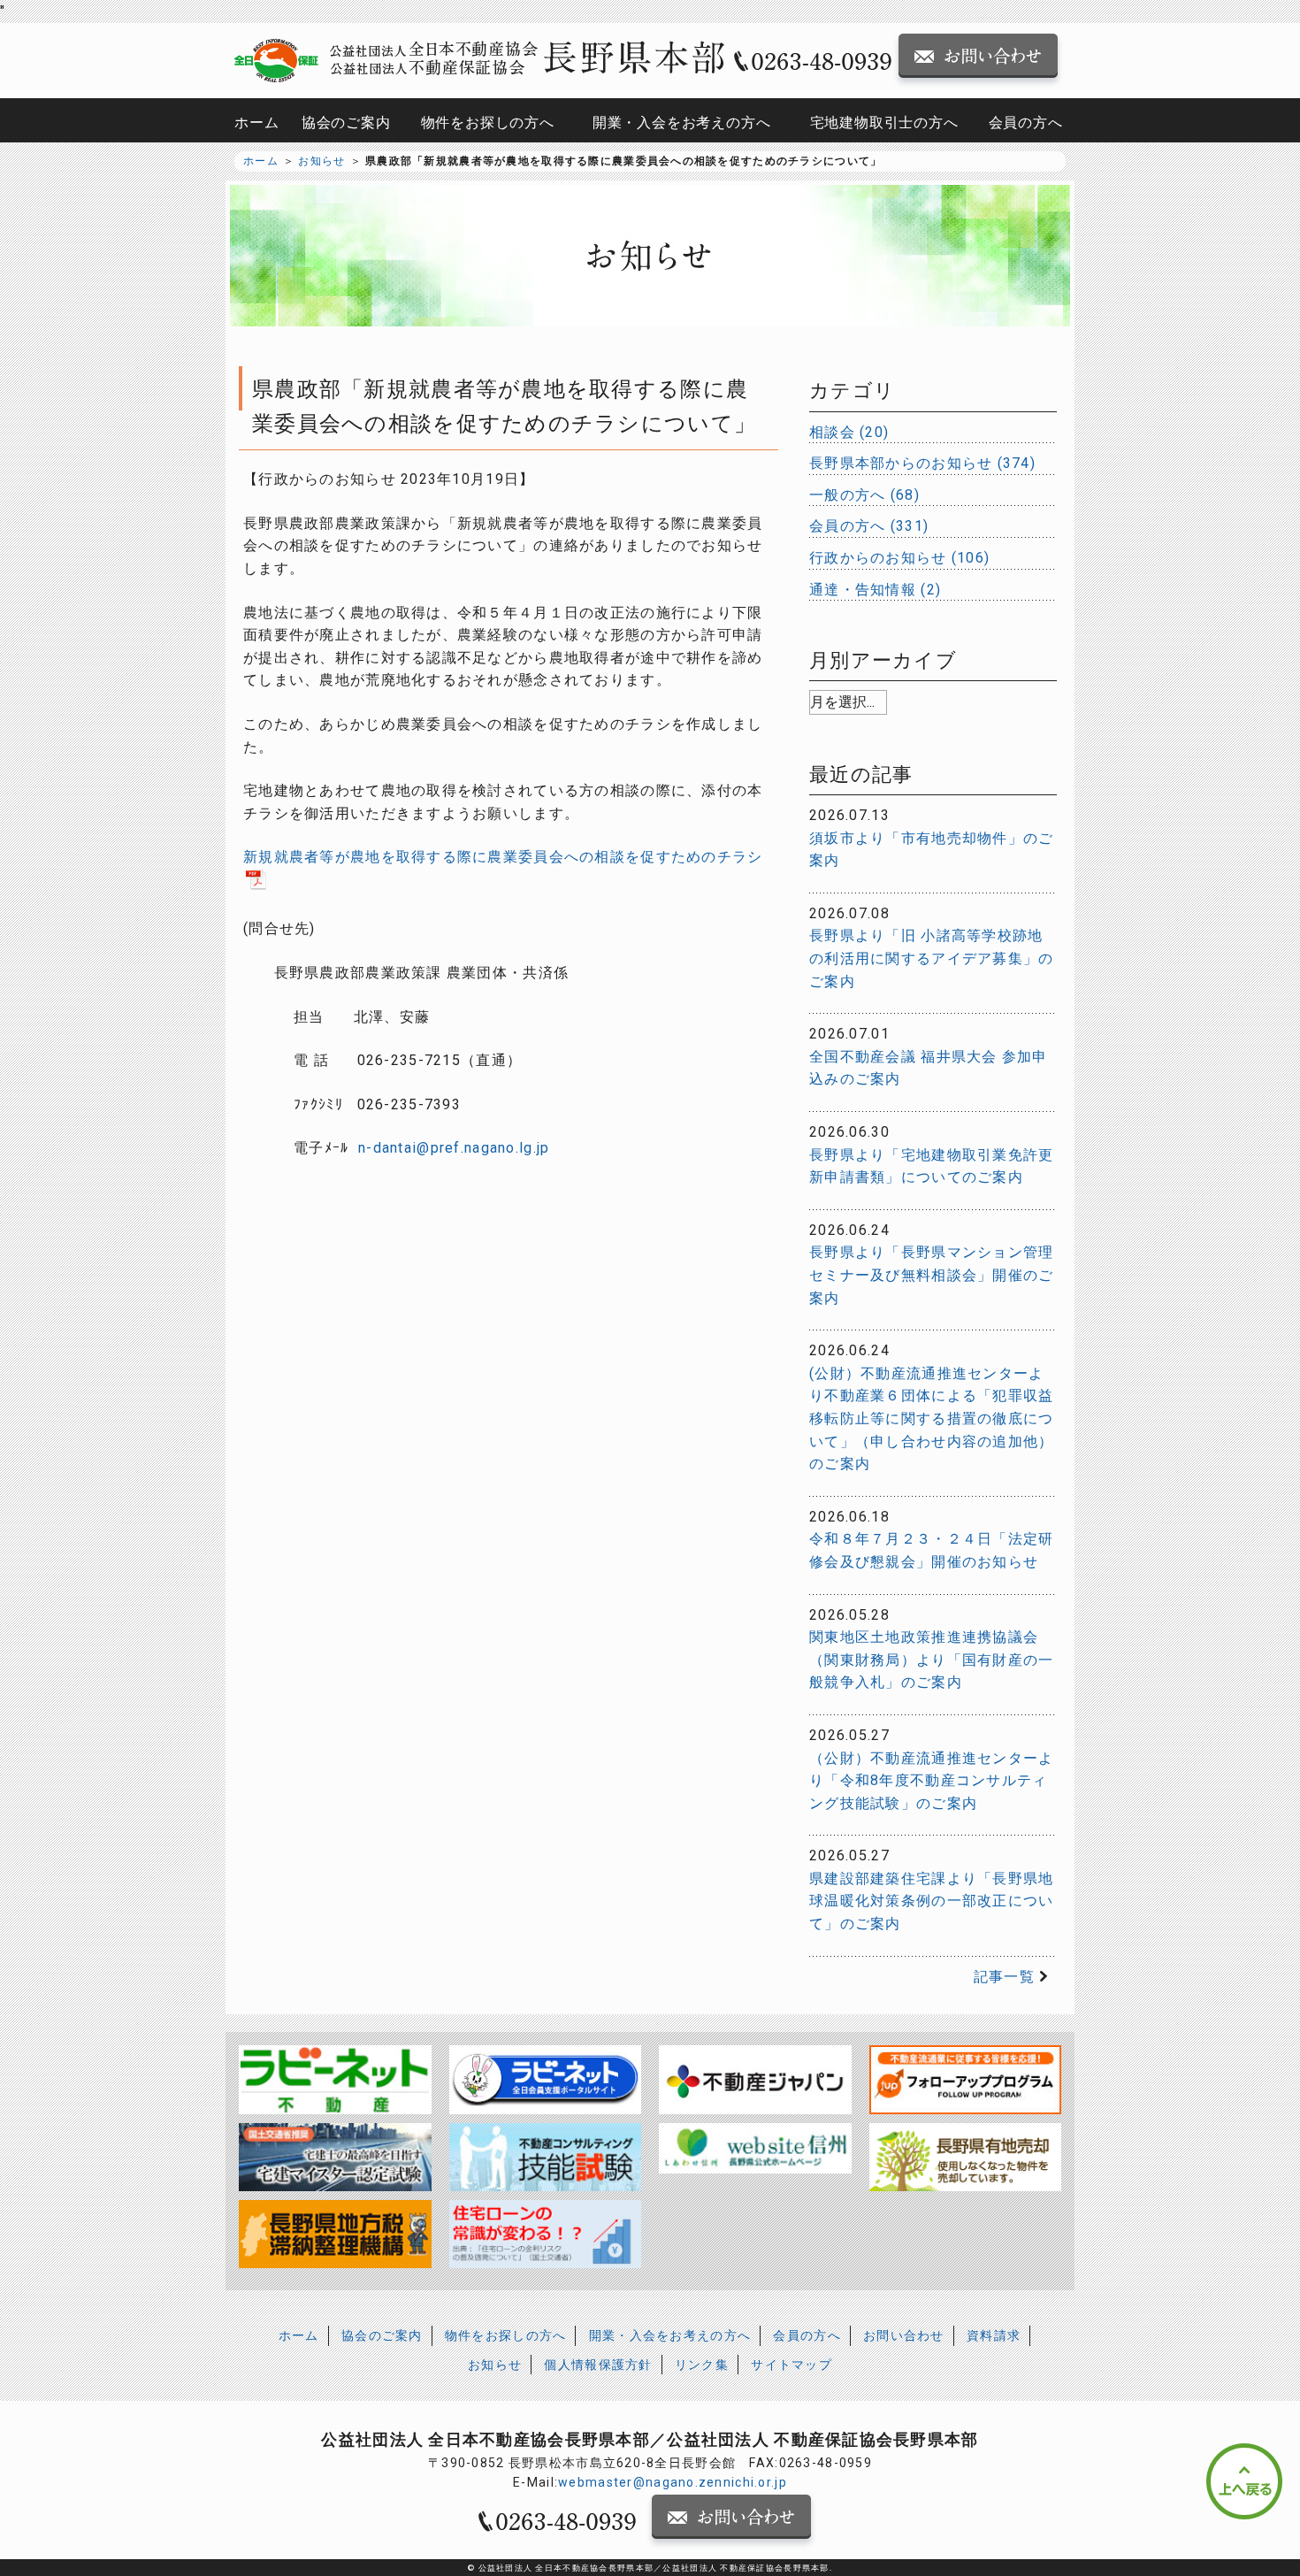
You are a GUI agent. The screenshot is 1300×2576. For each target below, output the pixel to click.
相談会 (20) (849, 432)
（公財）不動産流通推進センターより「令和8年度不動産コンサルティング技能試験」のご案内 (931, 1781)
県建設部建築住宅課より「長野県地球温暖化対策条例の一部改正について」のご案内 (931, 1901)
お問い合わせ (904, 2335)
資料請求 (994, 2335)
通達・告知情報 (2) (875, 590)
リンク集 (702, 2365)
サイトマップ (791, 2365)
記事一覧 (1004, 1977)
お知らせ (321, 161)
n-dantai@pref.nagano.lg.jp (454, 1148)
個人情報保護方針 (598, 2365)
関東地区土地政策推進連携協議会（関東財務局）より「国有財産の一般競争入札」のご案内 (931, 1660)
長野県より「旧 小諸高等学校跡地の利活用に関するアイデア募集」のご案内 (931, 958)
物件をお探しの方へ (488, 123)
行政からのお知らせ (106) (899, 558)
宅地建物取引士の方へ (884, 123)
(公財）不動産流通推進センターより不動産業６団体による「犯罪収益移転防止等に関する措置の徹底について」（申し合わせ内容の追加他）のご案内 (931, 1418)
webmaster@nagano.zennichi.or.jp (673, 2482)
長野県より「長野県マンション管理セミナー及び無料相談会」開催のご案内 (931, 1275)
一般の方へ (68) (864, 495)
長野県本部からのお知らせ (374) (922, 463)
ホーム (256, 123)
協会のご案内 (346, 123)
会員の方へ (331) (869, 526)
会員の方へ (1026, 123)
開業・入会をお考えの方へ (682, 123)
